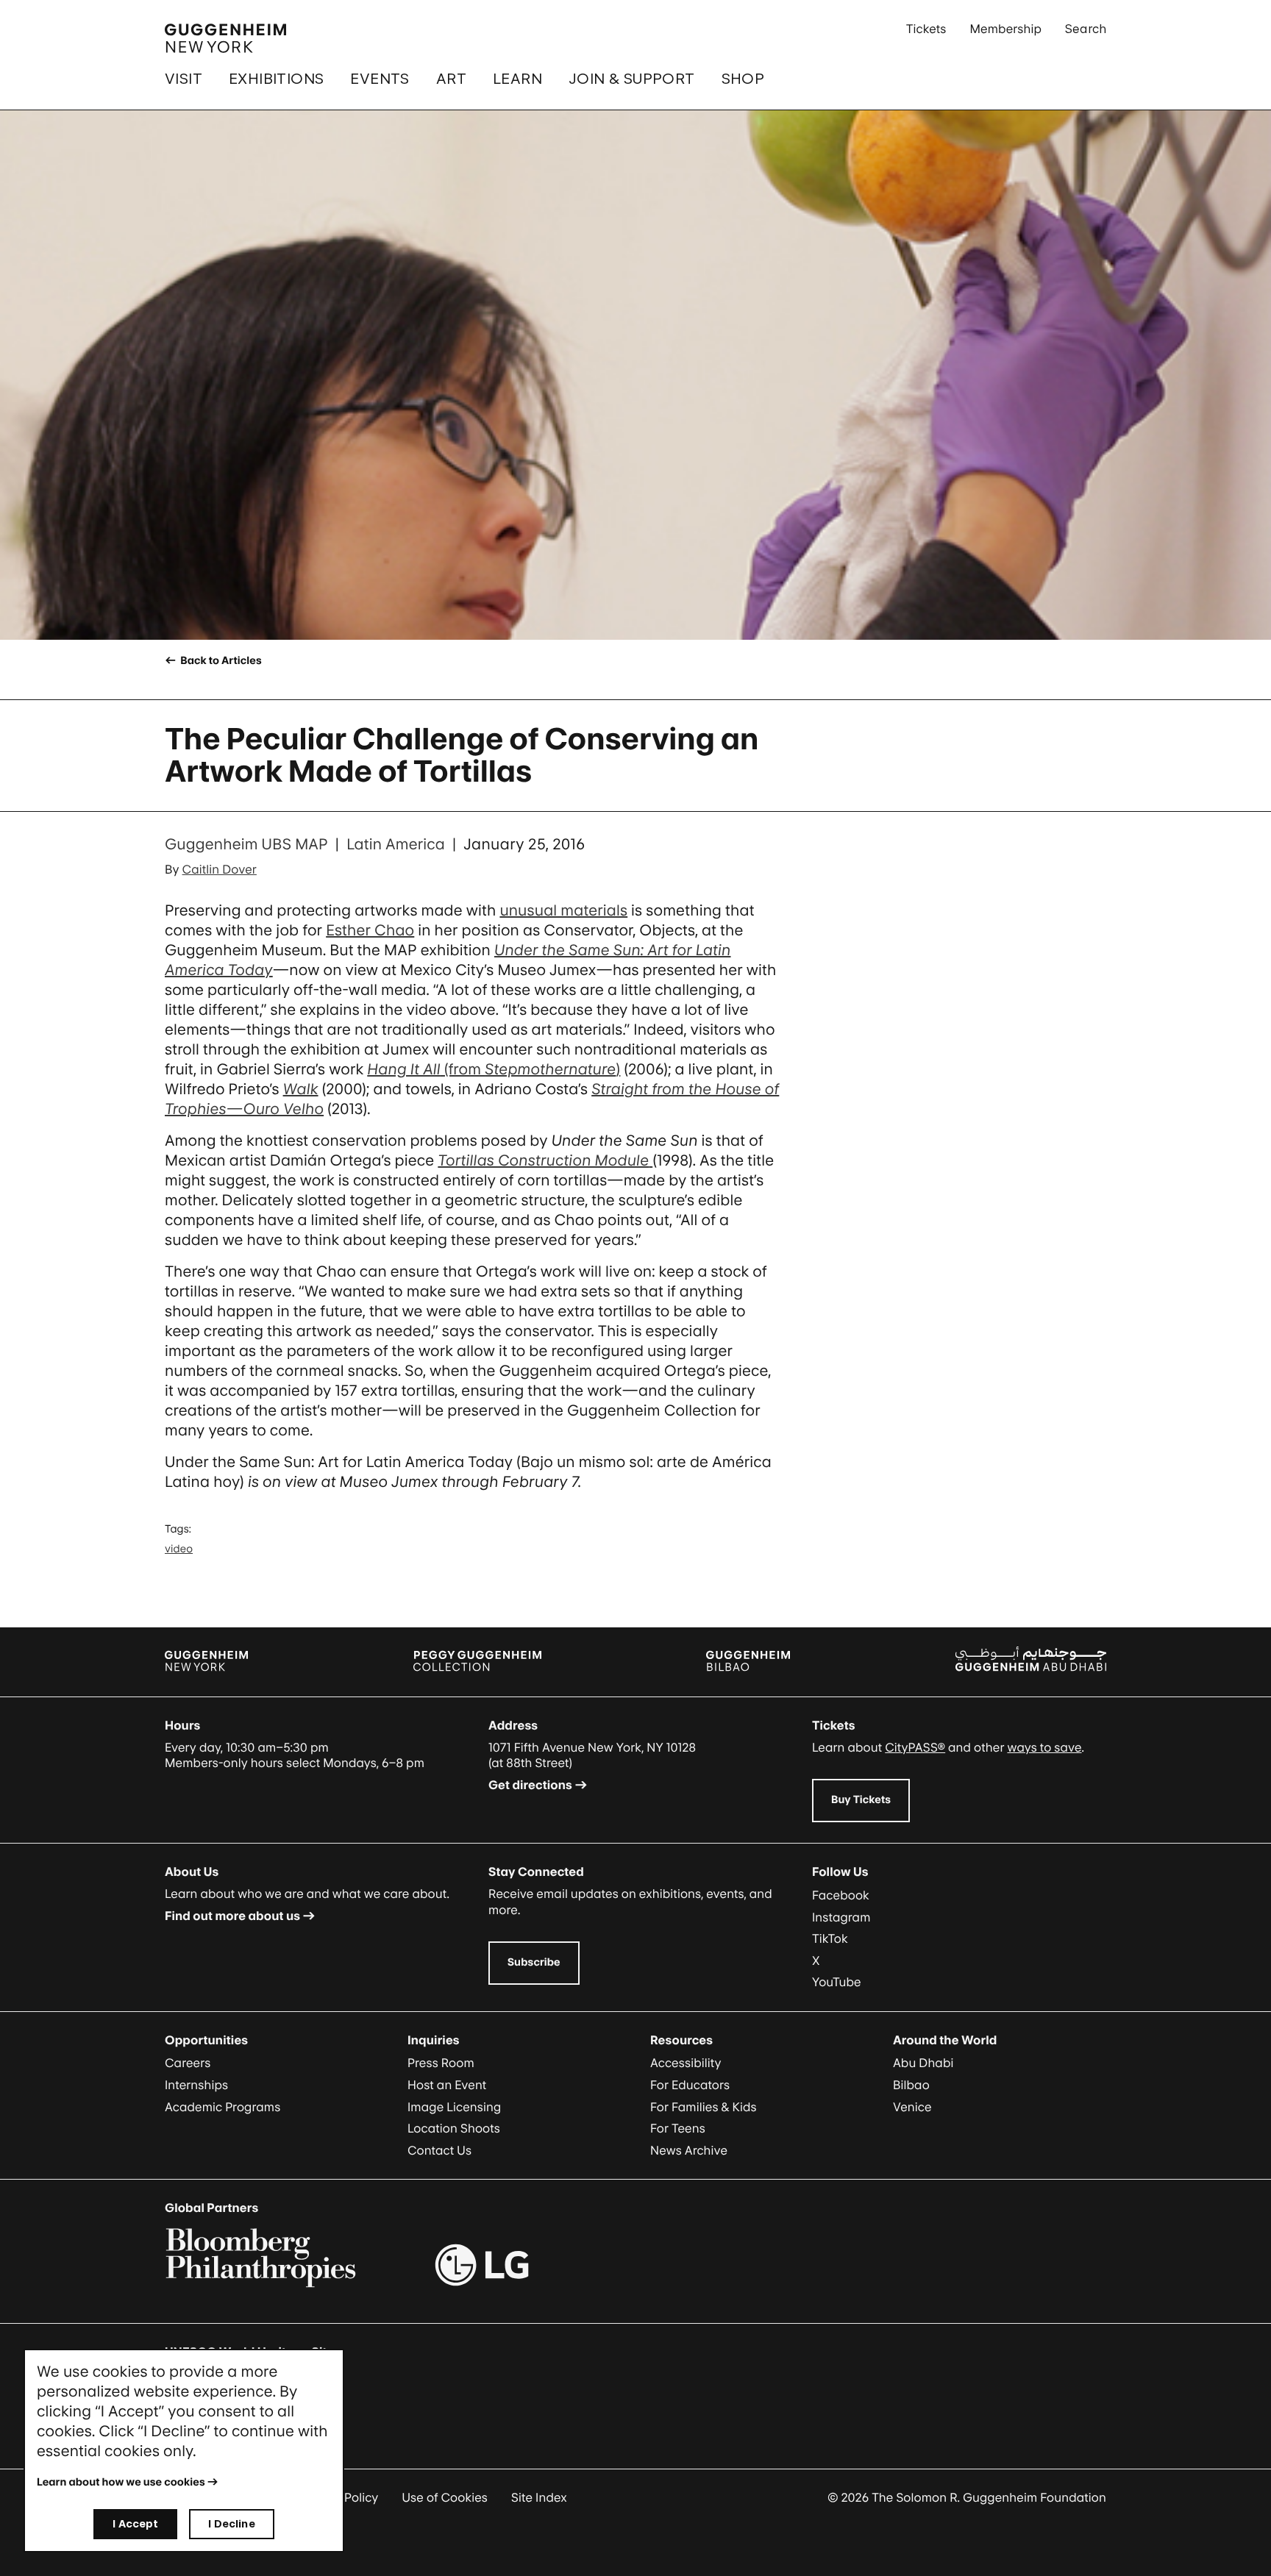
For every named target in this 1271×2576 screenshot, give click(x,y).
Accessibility (686, 2063)
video (179, 1549)
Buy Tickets (861, 1800)
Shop (743, 79)
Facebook (841, 1895)
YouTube (837, 1982)
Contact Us (439, 2150)
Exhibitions (276, 79)
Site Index (539, 2497)
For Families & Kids (704, 2107)
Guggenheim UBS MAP (246, 844)
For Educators (690, 2085)
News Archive (689, 2150)
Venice (912, 2107)
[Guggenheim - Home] (225, 38)
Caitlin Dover (220, 869)
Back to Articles (220, 661)
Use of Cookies (445, 2497)
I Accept (135, 2523)
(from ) (494, 1069)
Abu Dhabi (923, 2063)
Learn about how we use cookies (121, 2482)
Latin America (396, 844)
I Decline (231, 2523)
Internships (196, 2085)
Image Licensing (454, 2107)
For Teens (678, 2128)
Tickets (926, 29)
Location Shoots (454, 2128)
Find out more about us (232, 1916)
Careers (188, 2063)
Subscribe (534, 1962)
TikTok (830, 1938)
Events (380, 79)
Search (1086, 29)
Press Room (441, 2063)
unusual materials (563, 910)
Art (451, 79)
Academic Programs (222, 2107)
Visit (184, 79)
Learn (517, 79)
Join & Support (632, 79)
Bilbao (911, 2085)
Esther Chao (370, 930)
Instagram (841, 1917)
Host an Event (447, 2085)
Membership (1005, 29)
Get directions (530, 1785)
